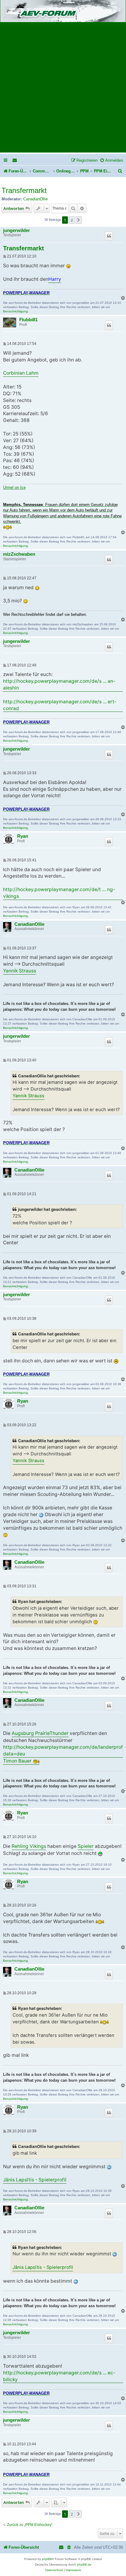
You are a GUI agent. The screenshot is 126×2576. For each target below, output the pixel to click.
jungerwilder (17, 230)
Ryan (23, 836)
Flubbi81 (28, 320)
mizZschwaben (19, 554)
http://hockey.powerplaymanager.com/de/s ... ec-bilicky (59, 2376)
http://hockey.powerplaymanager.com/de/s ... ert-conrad (60, 705)
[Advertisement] (63, 89)
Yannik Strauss (20, 971)
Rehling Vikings (29, 1846)
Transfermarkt (24, 190)
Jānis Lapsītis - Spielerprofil (35, 2180)
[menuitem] (15, 160)
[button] (79, 220)
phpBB (47, 2559)
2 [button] (72, 220)
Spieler (86, 1846)
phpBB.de (84, 2564)
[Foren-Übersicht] (63, 12)
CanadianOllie (35, 199)
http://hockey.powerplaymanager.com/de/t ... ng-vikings (59, 893)
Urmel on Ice (14, 487)
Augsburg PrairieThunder (40, 1733)
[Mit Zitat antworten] (109, 236)
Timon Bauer (18, 1761)
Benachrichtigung (15, 311)
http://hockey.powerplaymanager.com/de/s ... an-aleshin (59, 684)
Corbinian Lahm (21, 373)
